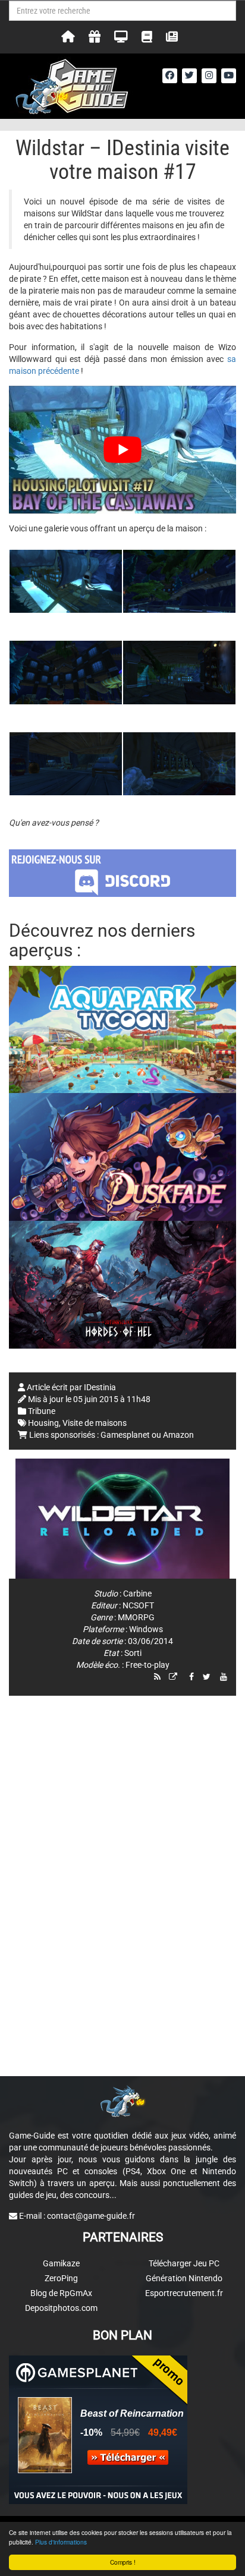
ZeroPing (61, 2278)
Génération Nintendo (184, 2278)
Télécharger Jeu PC (184, 2263)
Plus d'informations (61, 2542)
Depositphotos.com (61, 2308)
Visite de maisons (95, 1423)
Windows (146, 1629)
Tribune (42, 1411)
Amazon (178, 1435)
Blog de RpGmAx (61, 2293)
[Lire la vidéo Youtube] (122, 450)
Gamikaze (61, 2263)
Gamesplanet (125, 1435)
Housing (43, 1423)
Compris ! (123, 2562)
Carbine (137, 1594)
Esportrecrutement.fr (184, 2293)
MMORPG (136, 1617)
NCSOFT (138, 1605)
